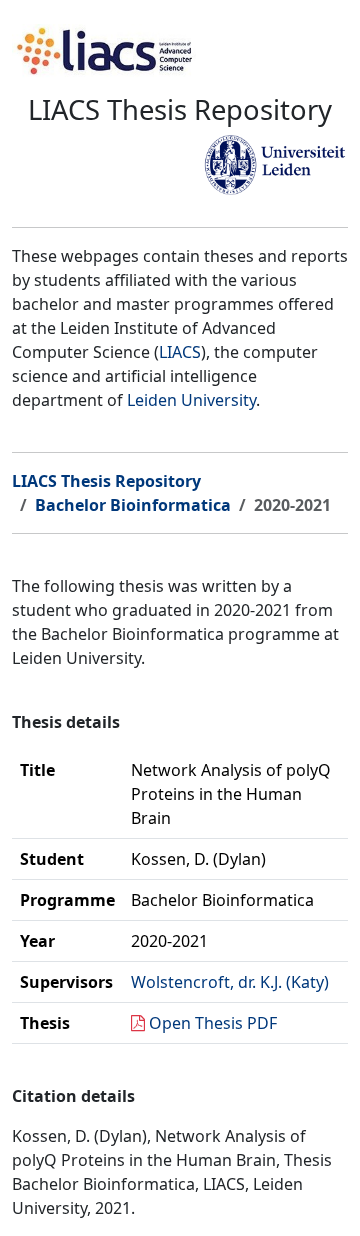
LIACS (180, 352)
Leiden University (191, 400)
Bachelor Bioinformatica (133, 505)
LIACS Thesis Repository (106, 481)
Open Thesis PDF (213, 1023)
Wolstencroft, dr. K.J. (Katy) (230, 982)
